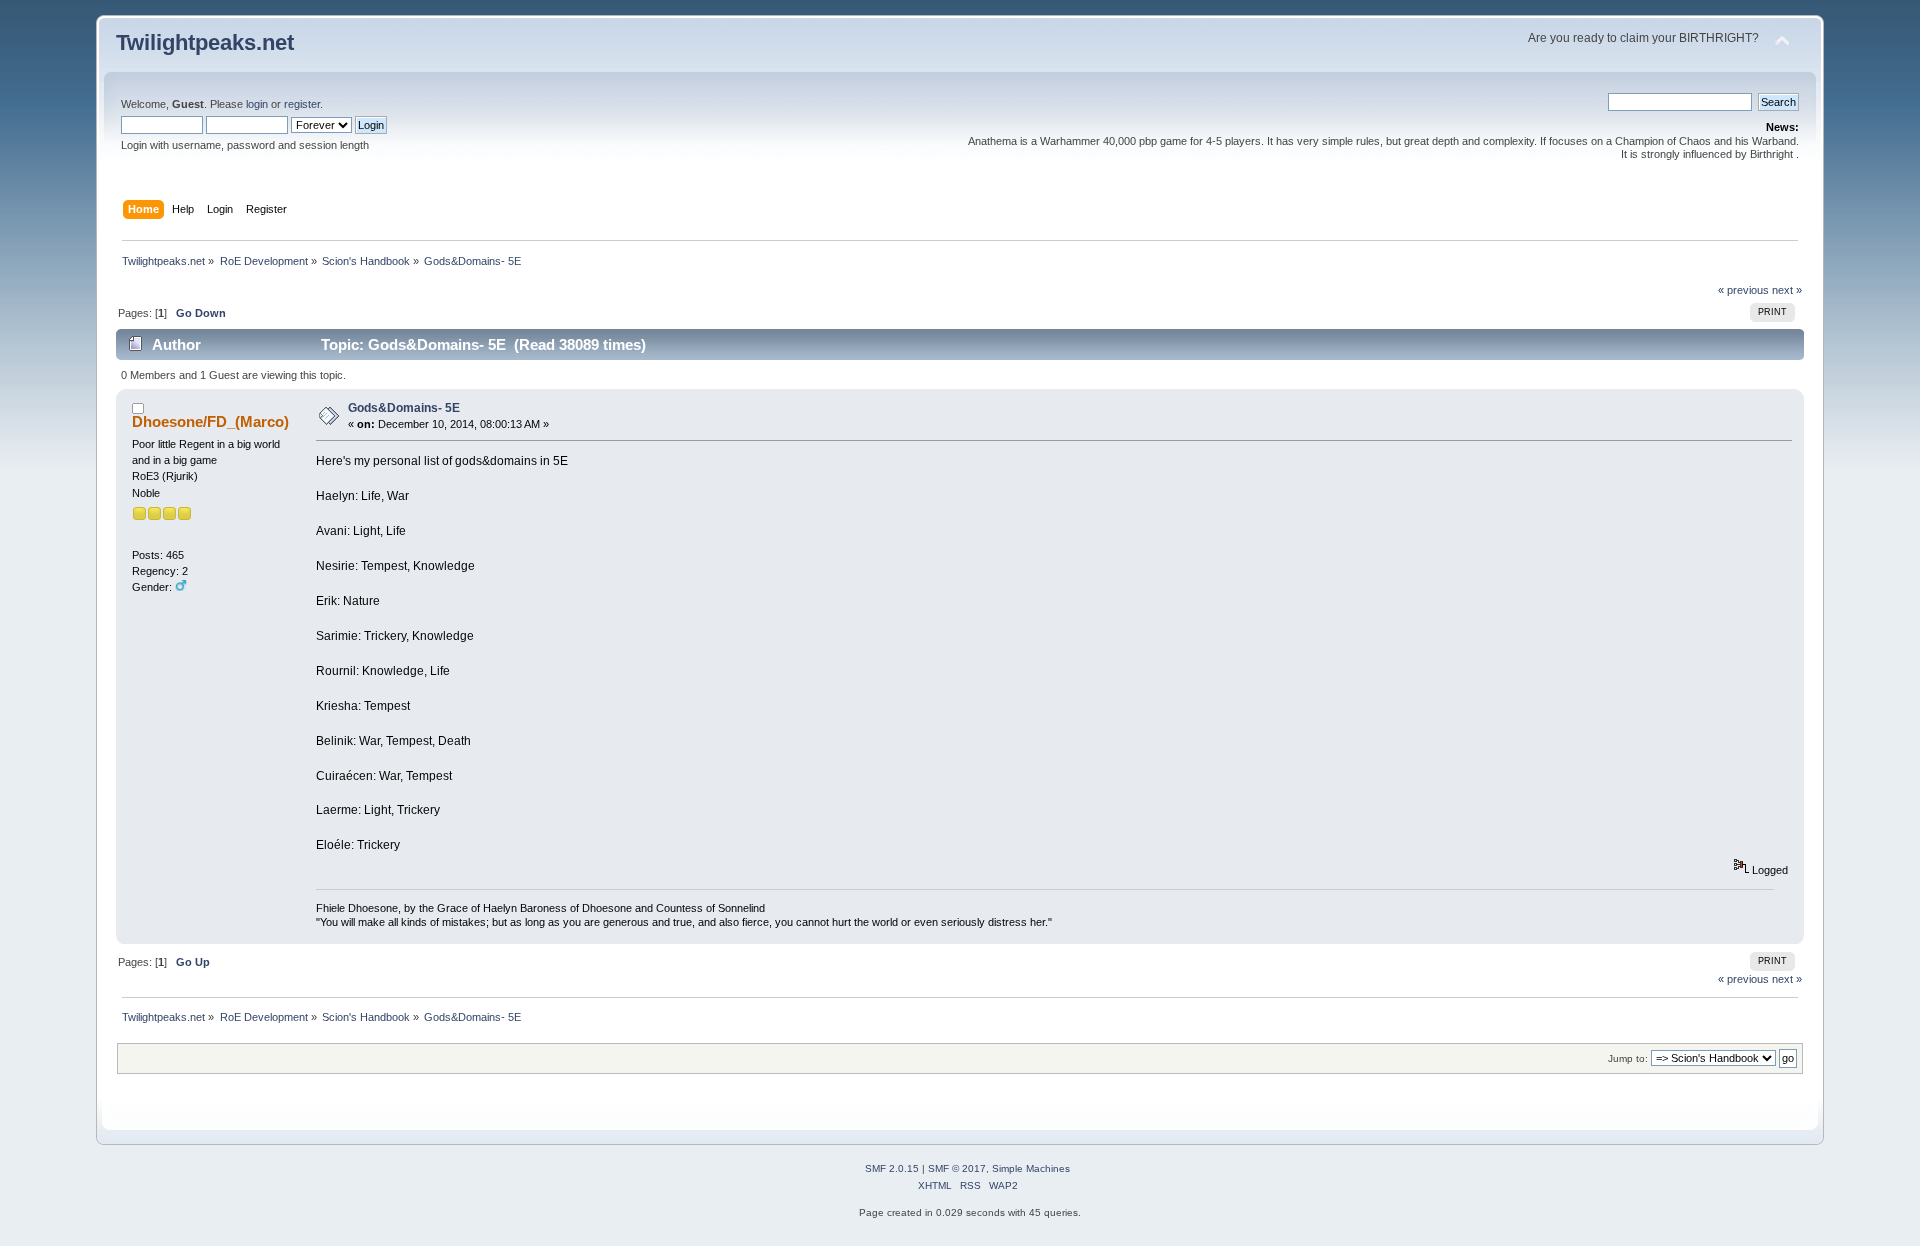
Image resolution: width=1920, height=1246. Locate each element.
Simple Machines (1031, 1168)
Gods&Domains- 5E (404, 408)
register (302, 104)
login (257, 104)
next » (1787, 290)
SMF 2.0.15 (892, 1168)
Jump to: (1628, 1058)
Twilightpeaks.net (205, 42)
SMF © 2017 (957, 1168)
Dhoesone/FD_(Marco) (210, 421)
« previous (1743, 290)
